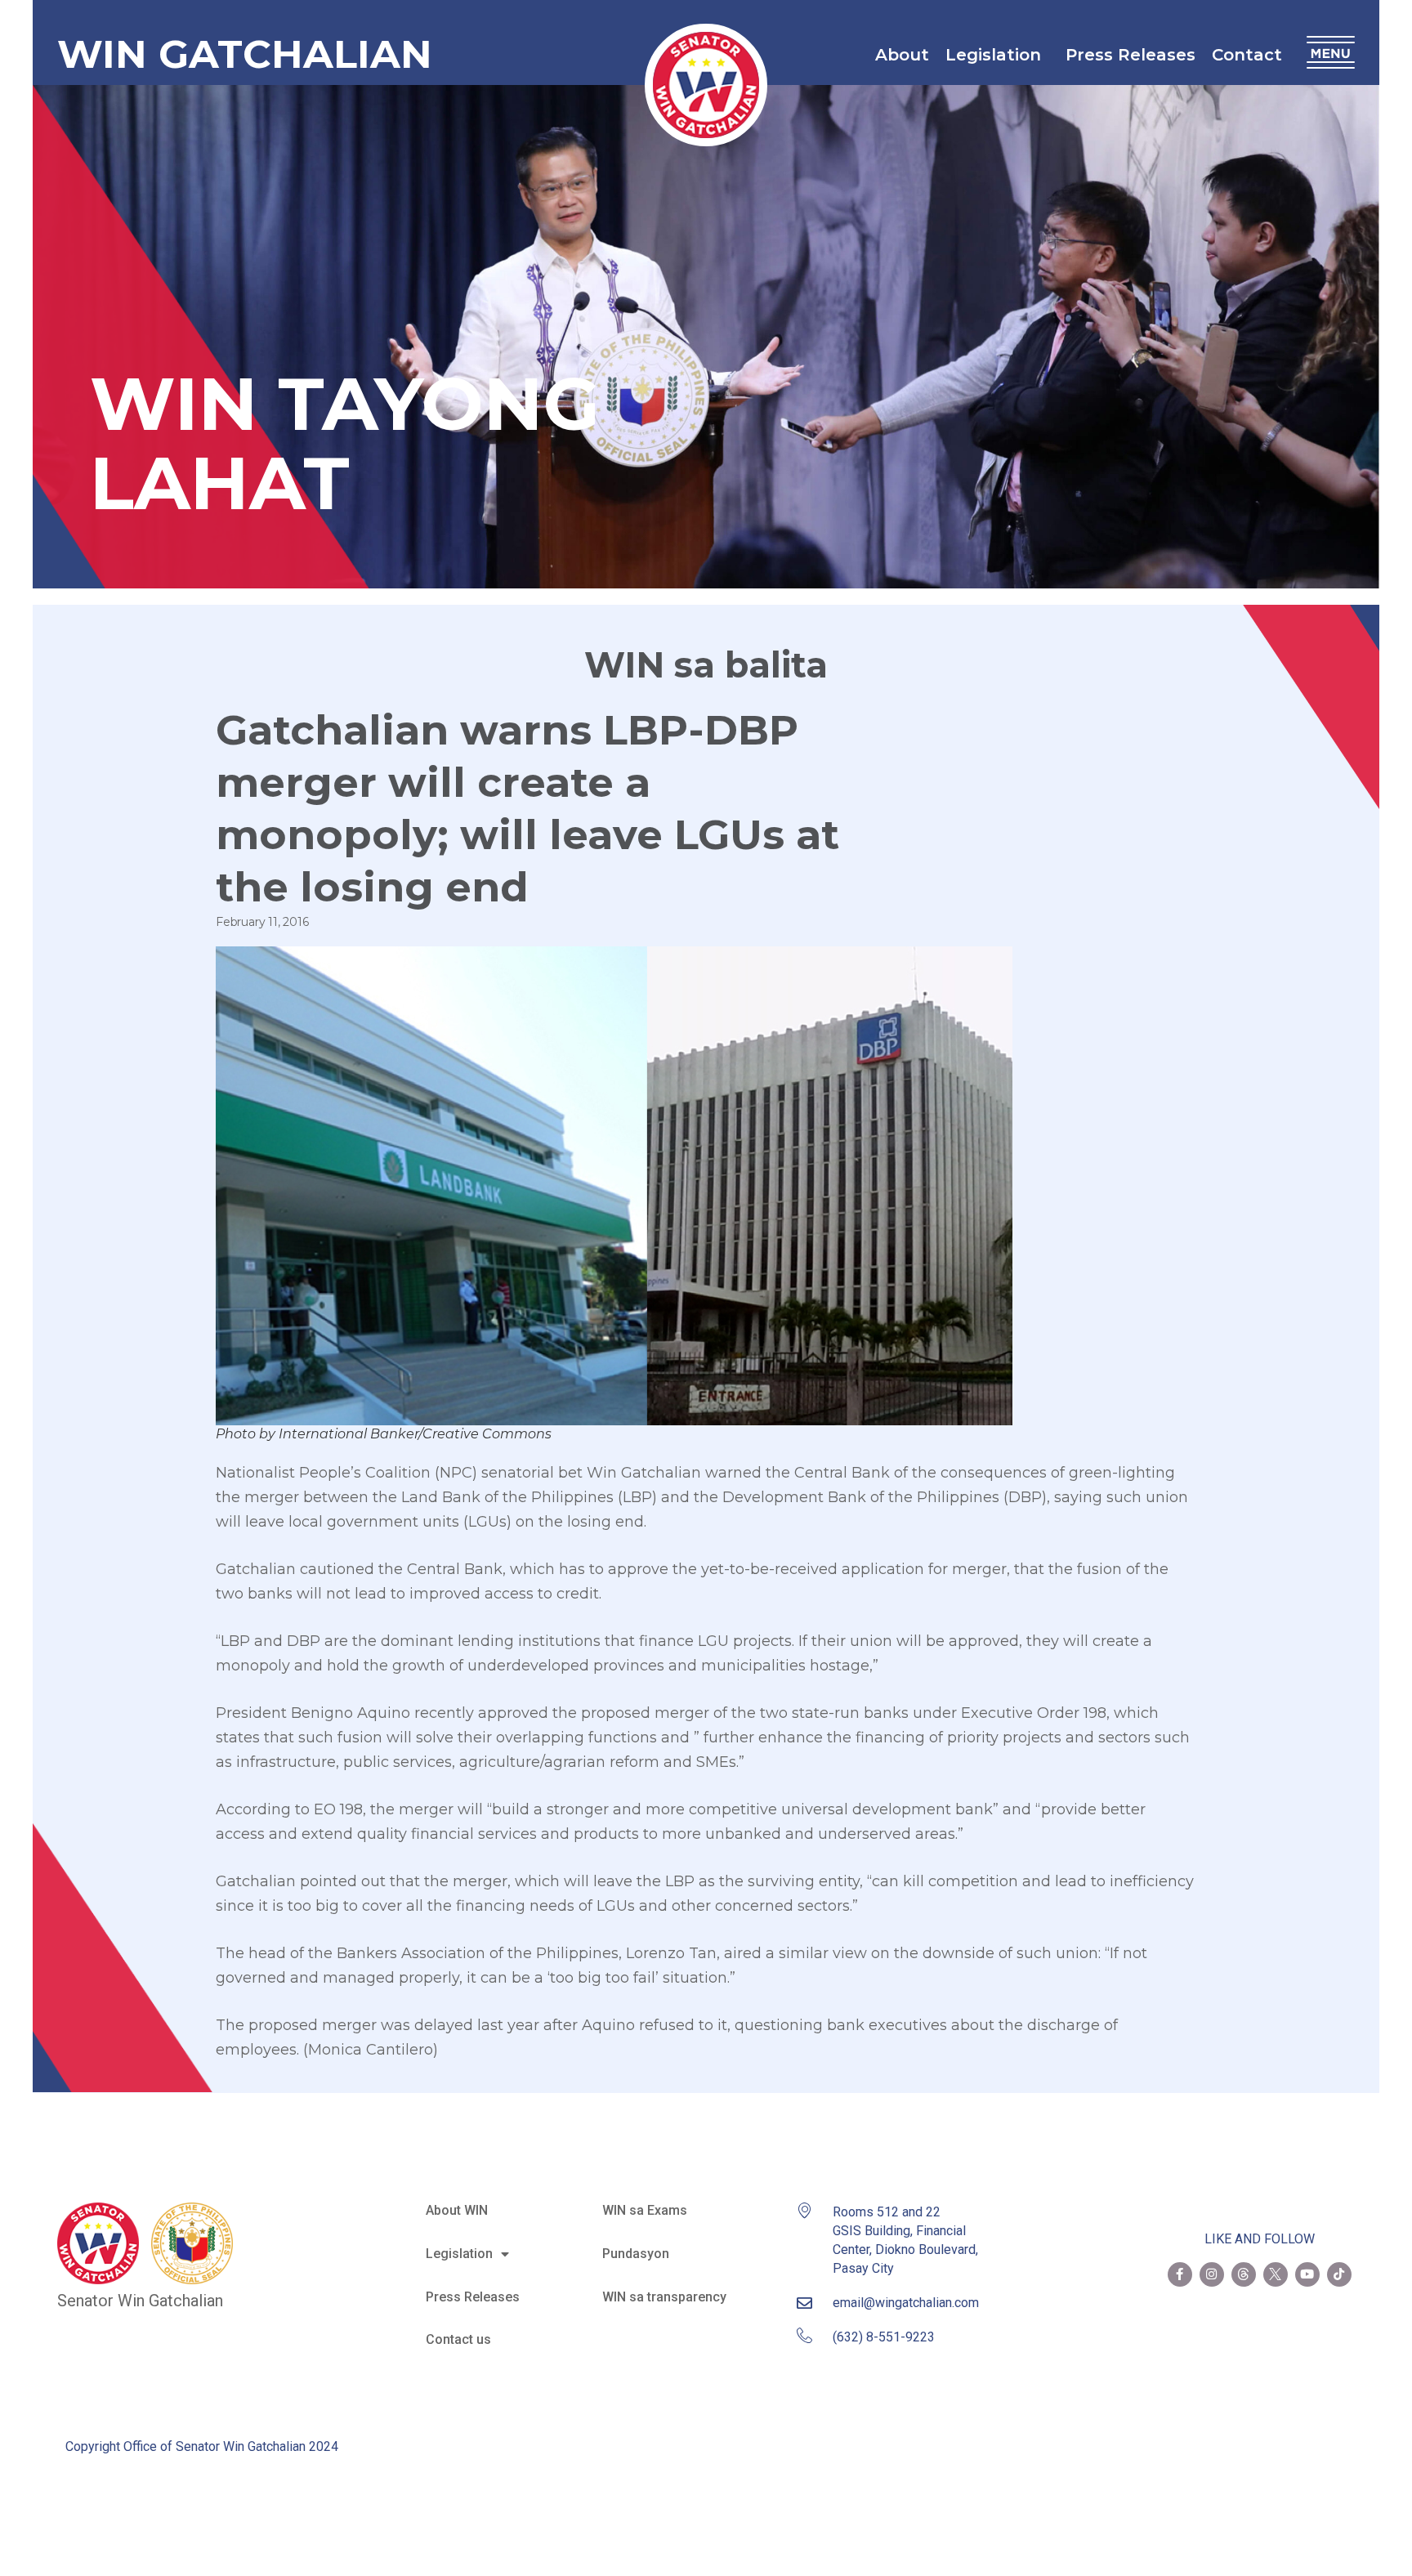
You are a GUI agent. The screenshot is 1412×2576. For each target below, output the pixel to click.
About (902, 55)
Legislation (993, 55)
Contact (1247, 55)
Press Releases (1130, 55)
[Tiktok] (1339, 2274)
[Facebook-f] (1180, 2274)
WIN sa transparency (664, 2297)
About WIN (457, 2210)
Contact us (458, 2339)
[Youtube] (1307, 2274)
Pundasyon (636, 2254)
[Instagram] (1212, 2274)
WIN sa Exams (645, 2210)
